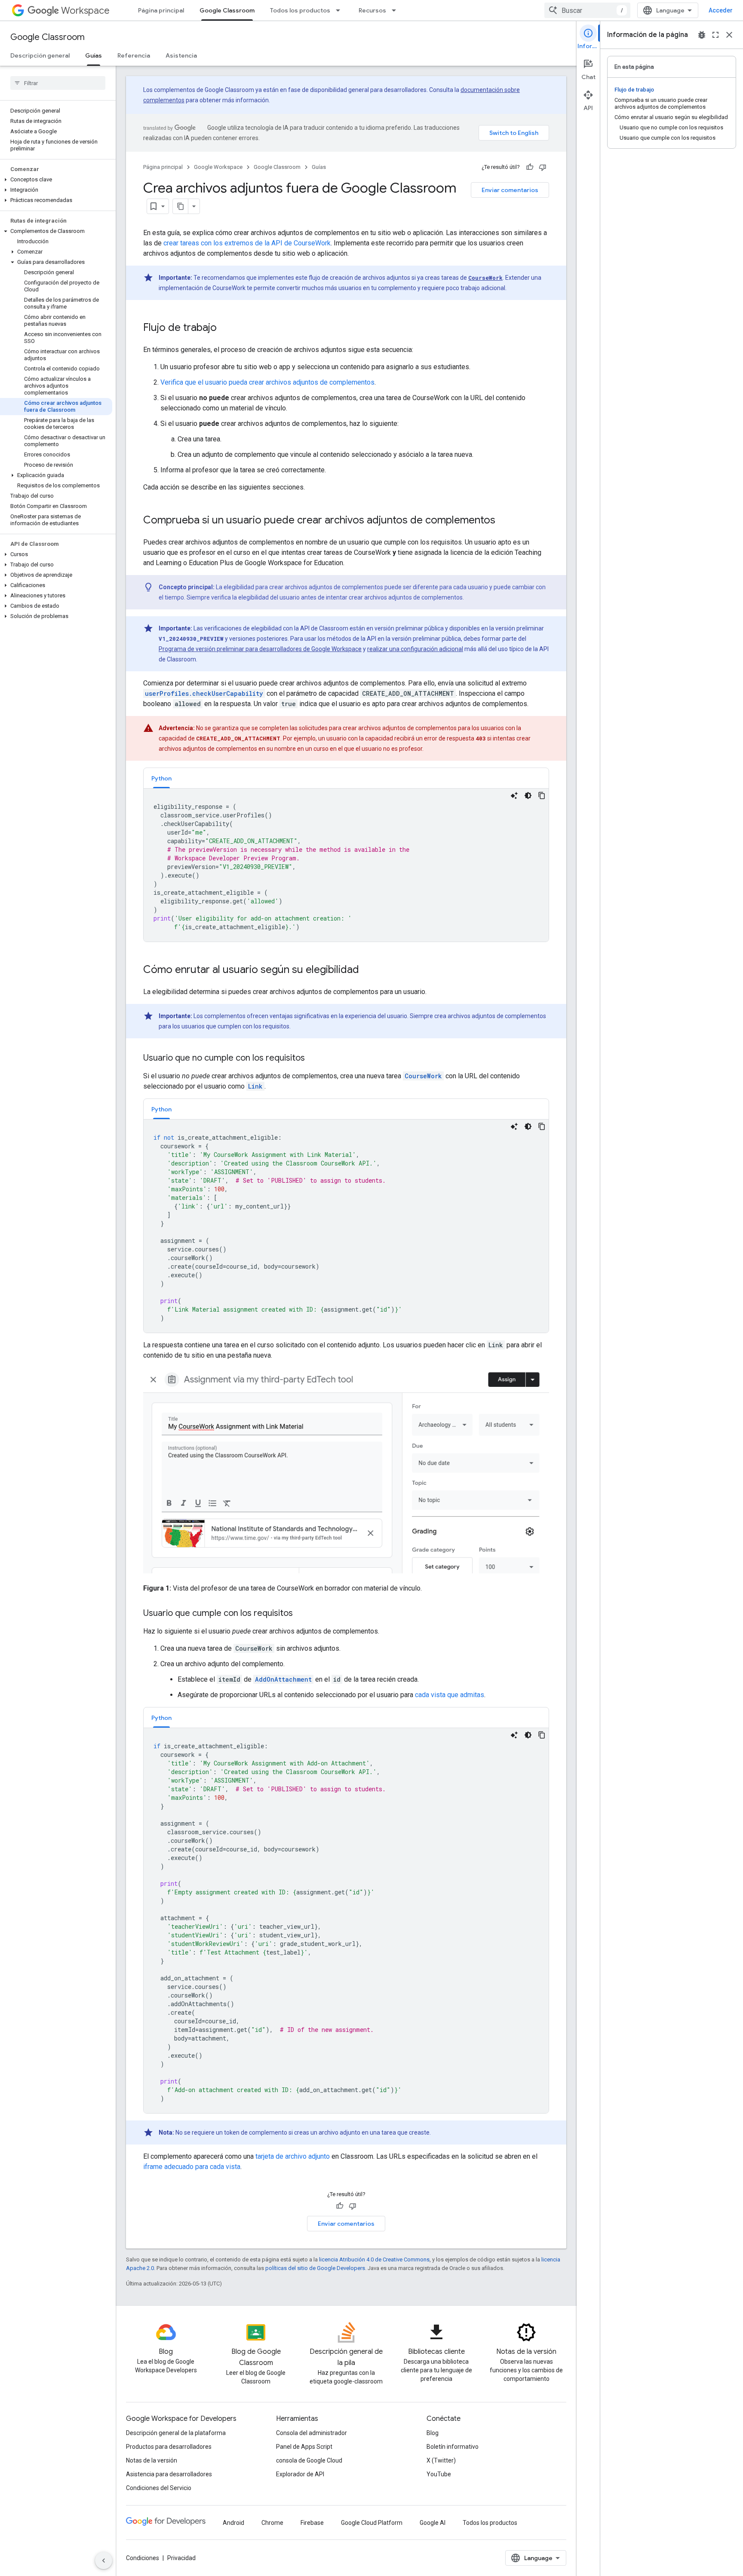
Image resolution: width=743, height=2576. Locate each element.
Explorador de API (300, 2474)
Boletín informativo (453, 2447)
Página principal (161, 10)
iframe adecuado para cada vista (192, 2167)
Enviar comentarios (510, 190)
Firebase (312, 2523)
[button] (56, 180)
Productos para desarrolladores (169, 2447)
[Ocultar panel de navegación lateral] (104, 2561)
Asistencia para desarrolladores (169, 2474)
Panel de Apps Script (304, 2447)
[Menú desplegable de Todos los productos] (341, 10)
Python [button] (161, 778)
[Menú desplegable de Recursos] (396, 10)
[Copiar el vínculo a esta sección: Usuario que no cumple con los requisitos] (313, 1059)
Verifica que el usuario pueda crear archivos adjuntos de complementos (267, 382)
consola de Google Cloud (309, 2460)
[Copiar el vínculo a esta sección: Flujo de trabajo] (225, 328)
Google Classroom (227, 10)
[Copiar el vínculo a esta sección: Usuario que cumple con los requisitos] (301, 1614)
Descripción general (40, 55)
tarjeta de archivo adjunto (293, 2156)
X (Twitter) (441, 2460)
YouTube (439, 2474)
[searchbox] (58, 83)
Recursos (372, 10)
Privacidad (181, 2558)
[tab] (161, 778)
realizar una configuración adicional (415, 649)
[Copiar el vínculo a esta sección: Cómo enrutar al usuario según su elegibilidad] (368, 970)
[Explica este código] (514, 795)
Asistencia (181, 55)
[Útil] (530, 167)
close (729, 35)
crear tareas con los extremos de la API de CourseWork (247, 243)
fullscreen (715, 35)
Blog (433, 2433)
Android (233, 2523)
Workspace (85, 11)
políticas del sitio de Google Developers (315, 2268)
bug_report (702, 35)
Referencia (134, 55)
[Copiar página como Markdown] (181, 206)
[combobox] (587, 10)
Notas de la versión (152, 2460)
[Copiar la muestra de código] (542, 795)
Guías (94, 55)
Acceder (721, 10)
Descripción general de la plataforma (176, 2433)
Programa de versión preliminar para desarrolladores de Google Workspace (260, 649)
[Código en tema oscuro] (528, 795)
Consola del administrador (312, 2433)
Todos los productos (300, 10)
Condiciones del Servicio (159, 2488)
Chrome (272, 2523)
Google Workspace (218, 167)
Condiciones (143, 2558)
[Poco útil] (543, 167)
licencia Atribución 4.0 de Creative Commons (374, 2259)
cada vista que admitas (450, 1695)
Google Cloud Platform (372, 2523)
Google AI (433, 2523)
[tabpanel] (346, 865)
